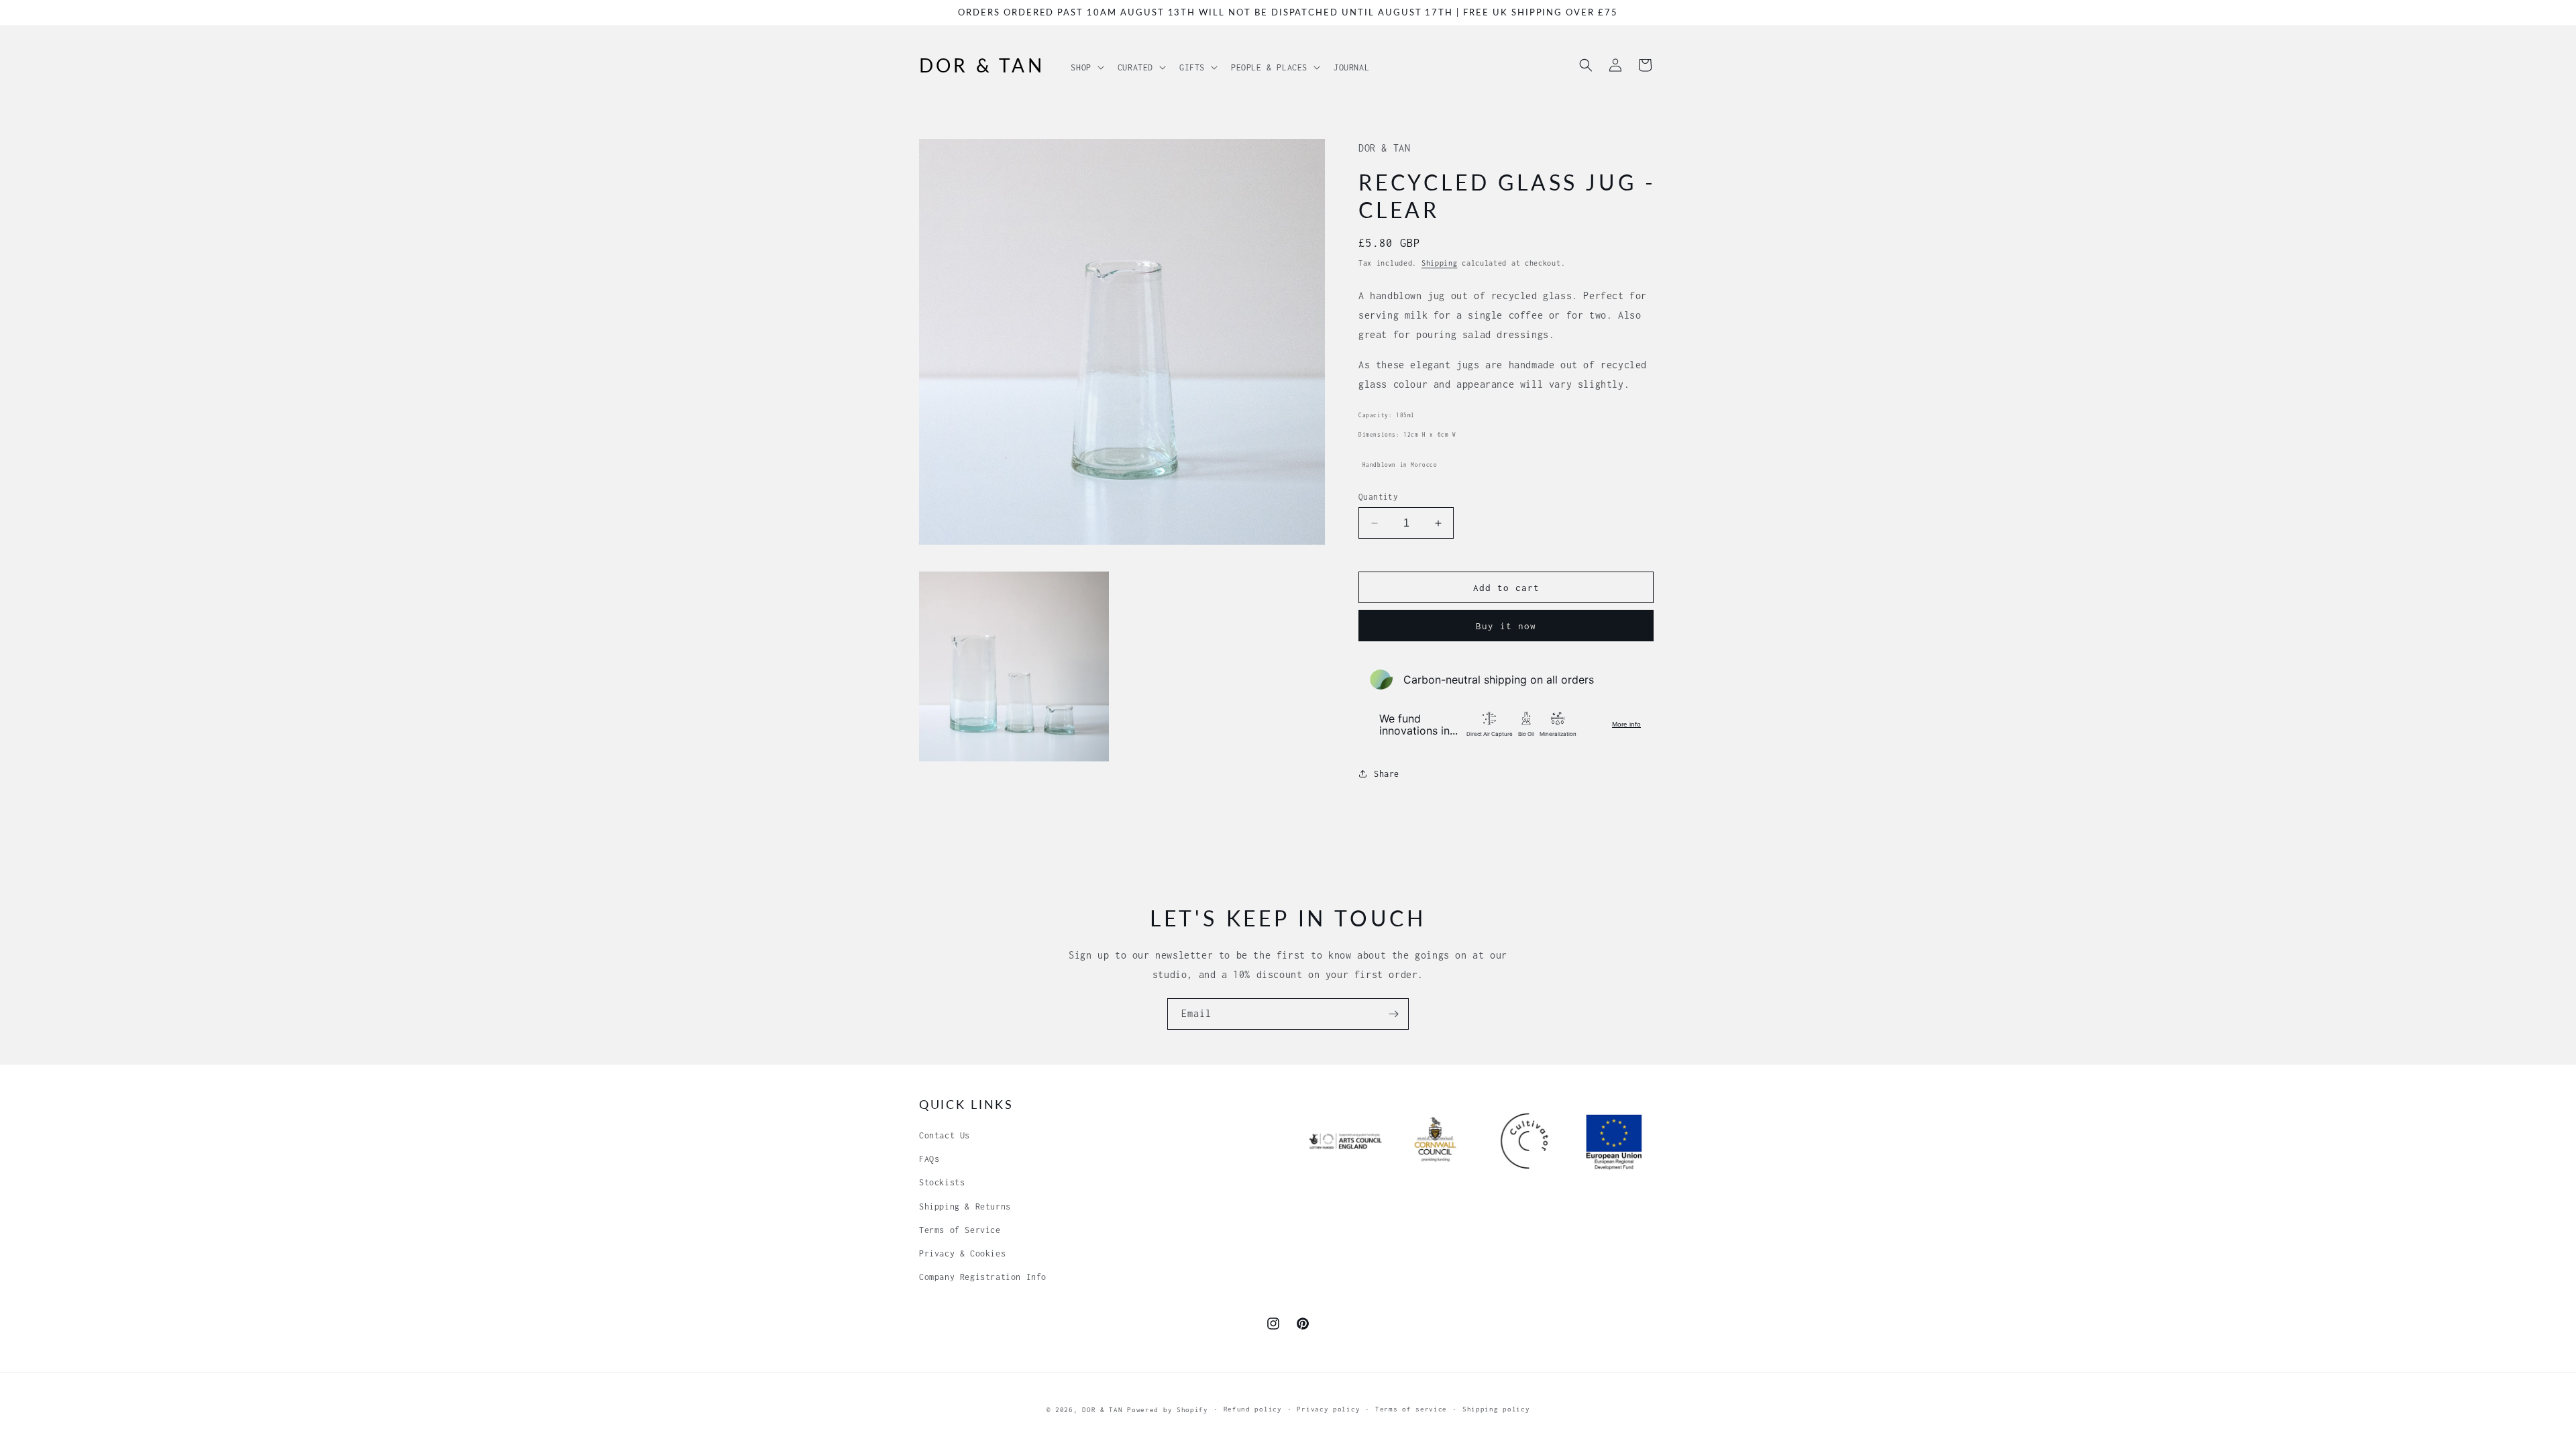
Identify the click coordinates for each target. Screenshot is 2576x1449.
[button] (1086, 64)
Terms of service (1411, 1409)
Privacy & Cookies (962, 1253)
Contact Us (945, 1135)
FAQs (929, 1159)
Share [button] (1387, 774)
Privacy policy (1328, 1409)
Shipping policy (1496, 1409)
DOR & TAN (1102, 1410)
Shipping (1440, 263)
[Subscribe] (1393, 1014)
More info (1626, 724)
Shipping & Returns (965, 1206)
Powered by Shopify (1168, 1410)
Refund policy (1253, 1409)
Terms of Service (960, 1230)
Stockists (942, 1182)
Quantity (1378, 497)
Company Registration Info (983, 1277)
